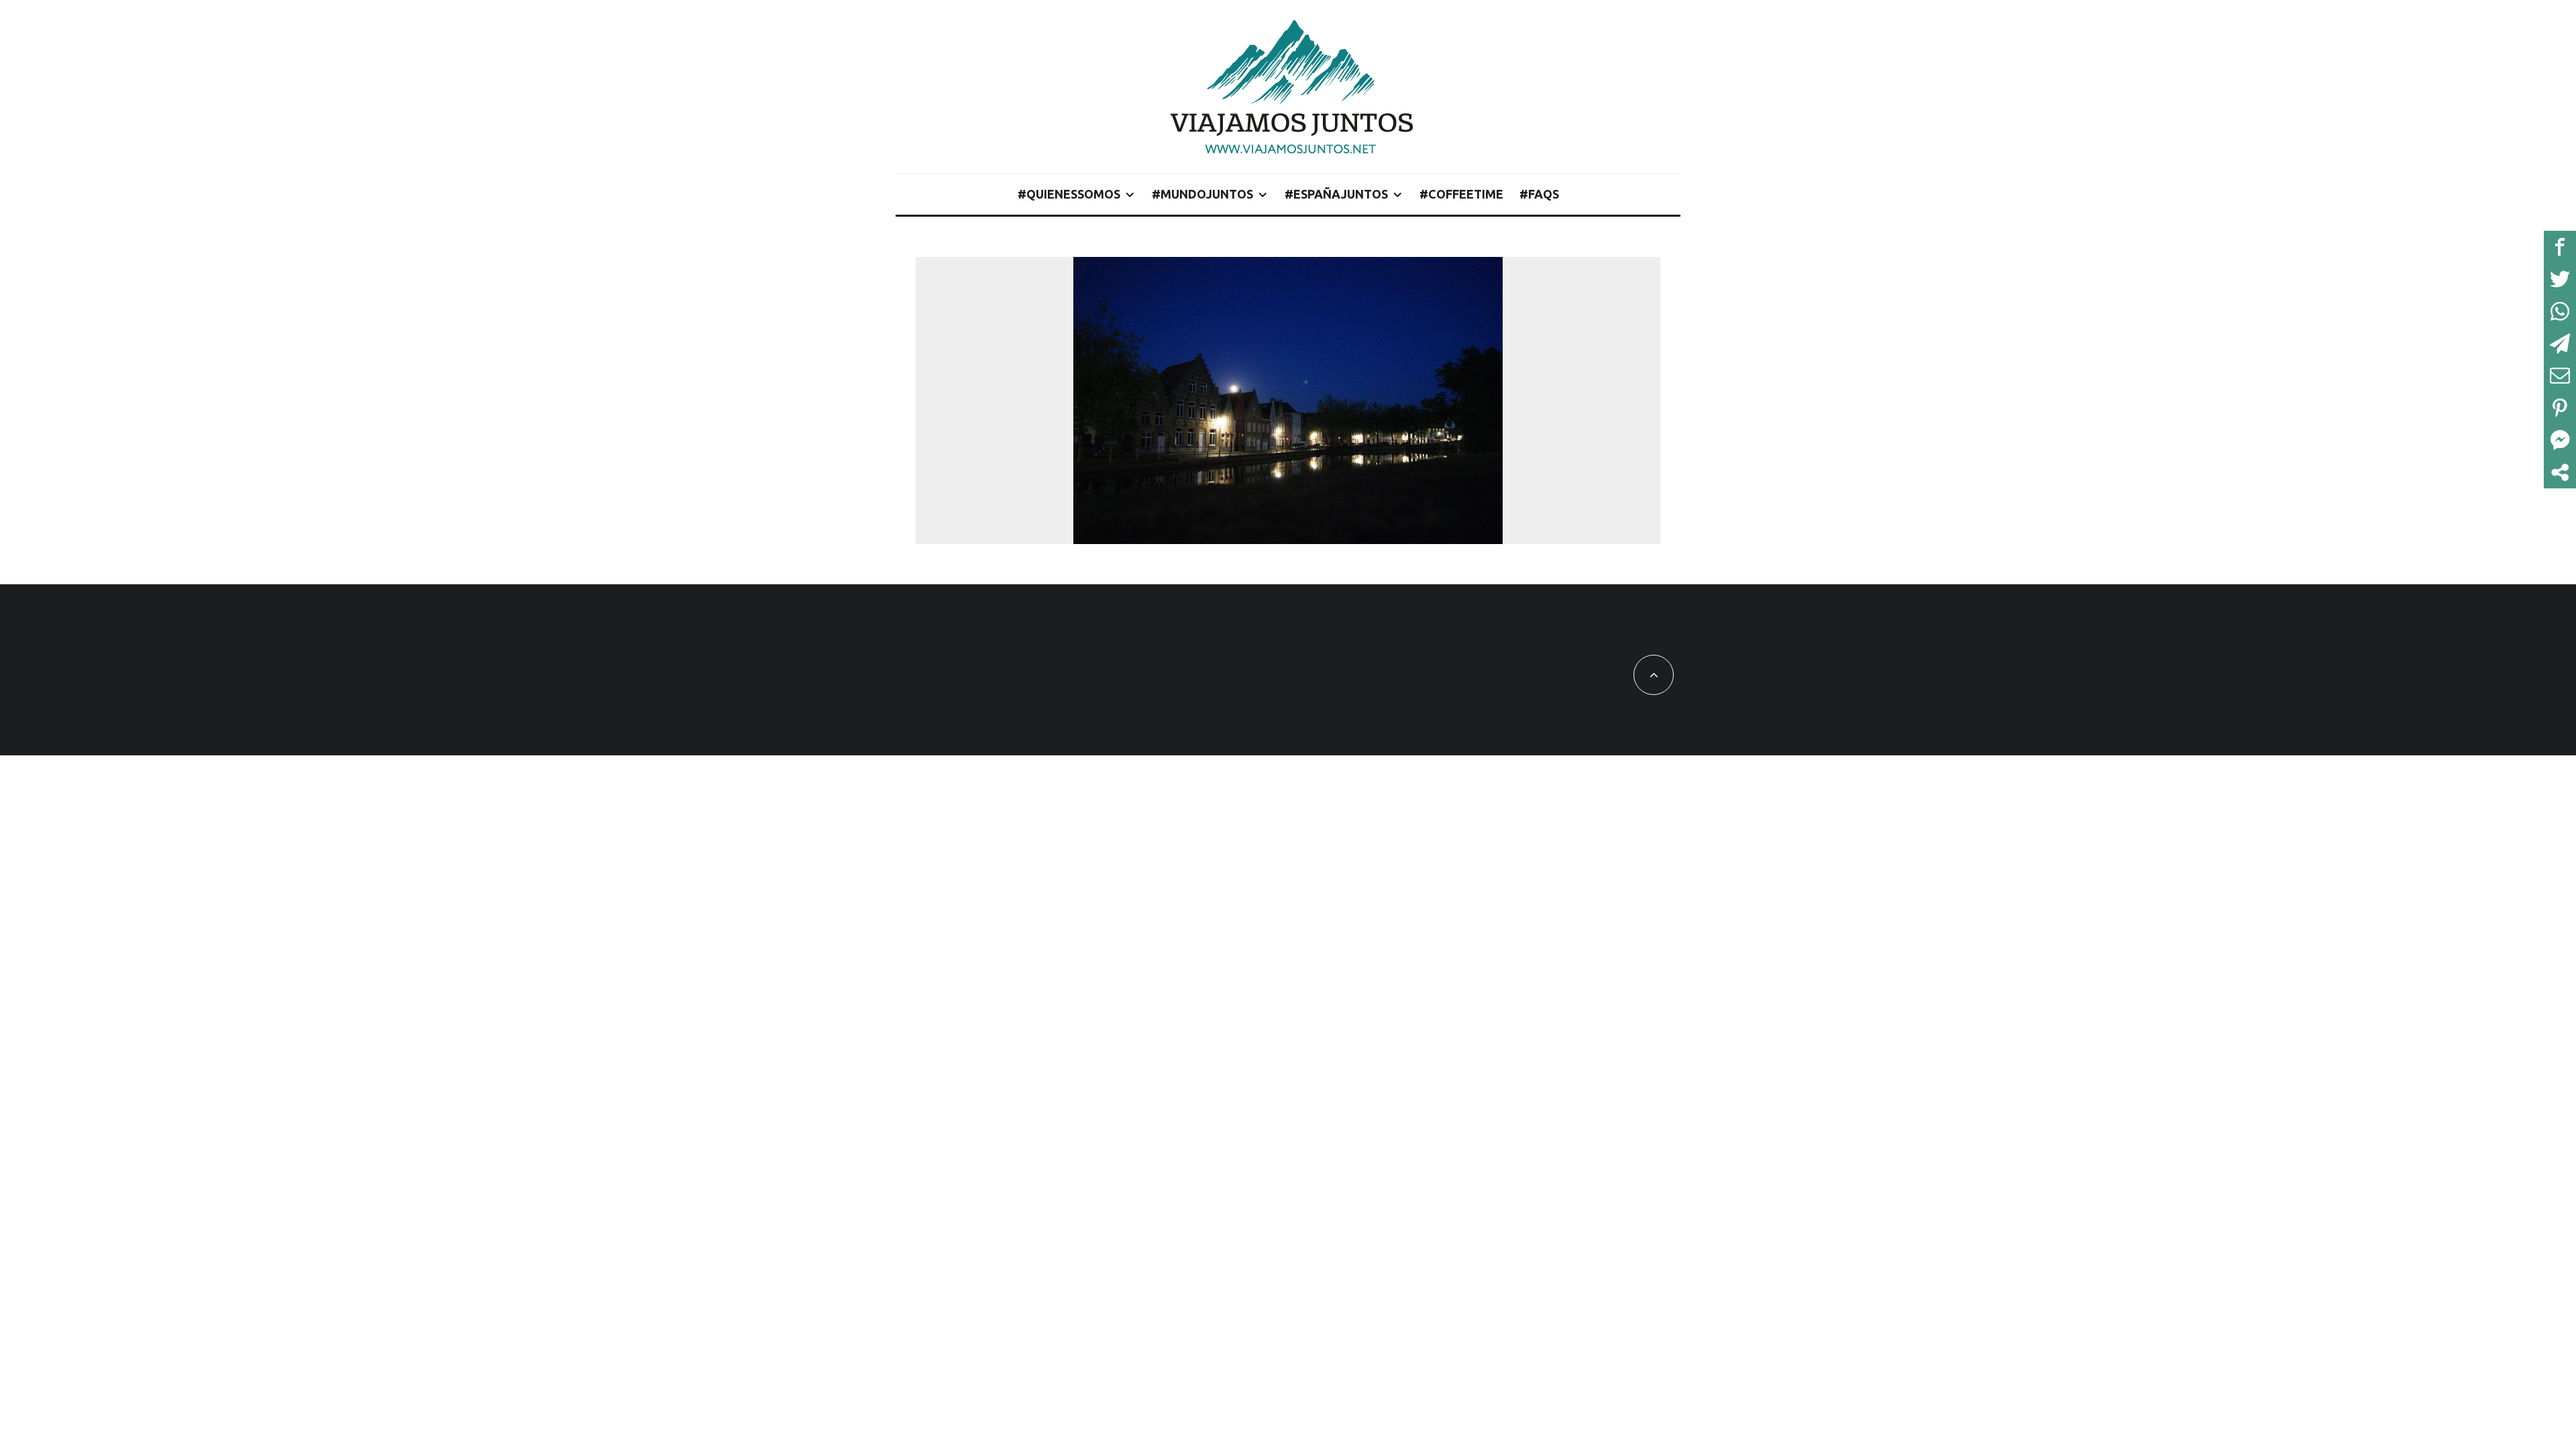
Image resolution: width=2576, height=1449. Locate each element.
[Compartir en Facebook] (2560, 247)
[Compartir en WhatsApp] (2560, 311)
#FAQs (1539, 194)
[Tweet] (2560, 279)
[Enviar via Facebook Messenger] (2560, 440)
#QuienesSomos (1069, 194)
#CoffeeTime (1461, 194)
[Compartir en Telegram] (2560, 343)
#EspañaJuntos (1336, 194)
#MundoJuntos (1202, 194)
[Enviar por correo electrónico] (2560, 376)
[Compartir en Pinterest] (2560, 408)
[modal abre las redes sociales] (2560, 472)
